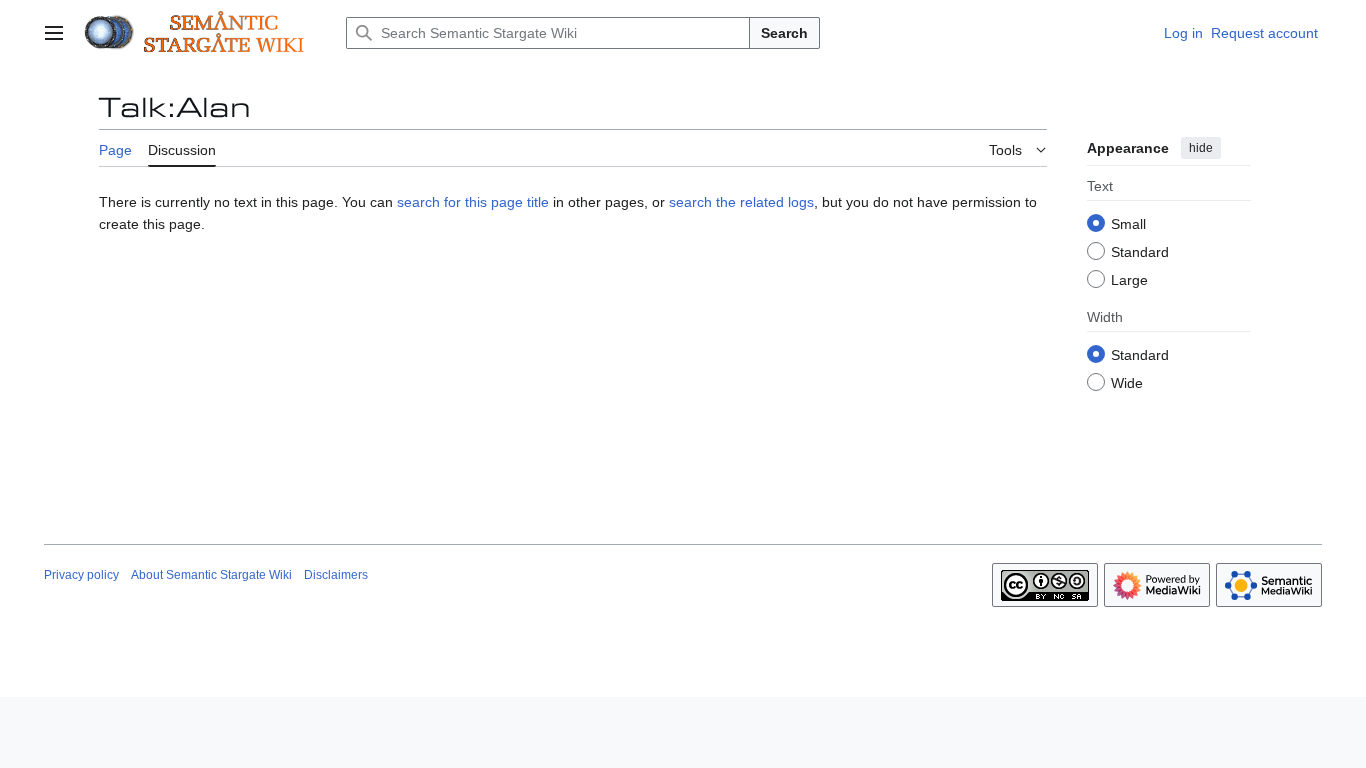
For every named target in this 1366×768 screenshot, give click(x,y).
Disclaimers (336, 575)
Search (784, 33)
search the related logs (741, 202)
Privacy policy (81, 575)
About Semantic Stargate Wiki (211, 575)
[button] (54, 33)
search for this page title (473, 202)
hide (1201, 148)
